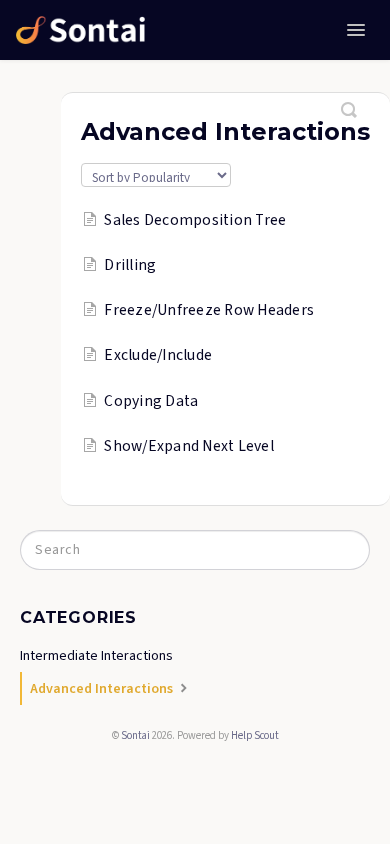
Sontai (135, 735)
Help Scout (255, 735)
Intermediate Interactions (96, 656)
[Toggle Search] (349, 102)
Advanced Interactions (103, 689)
